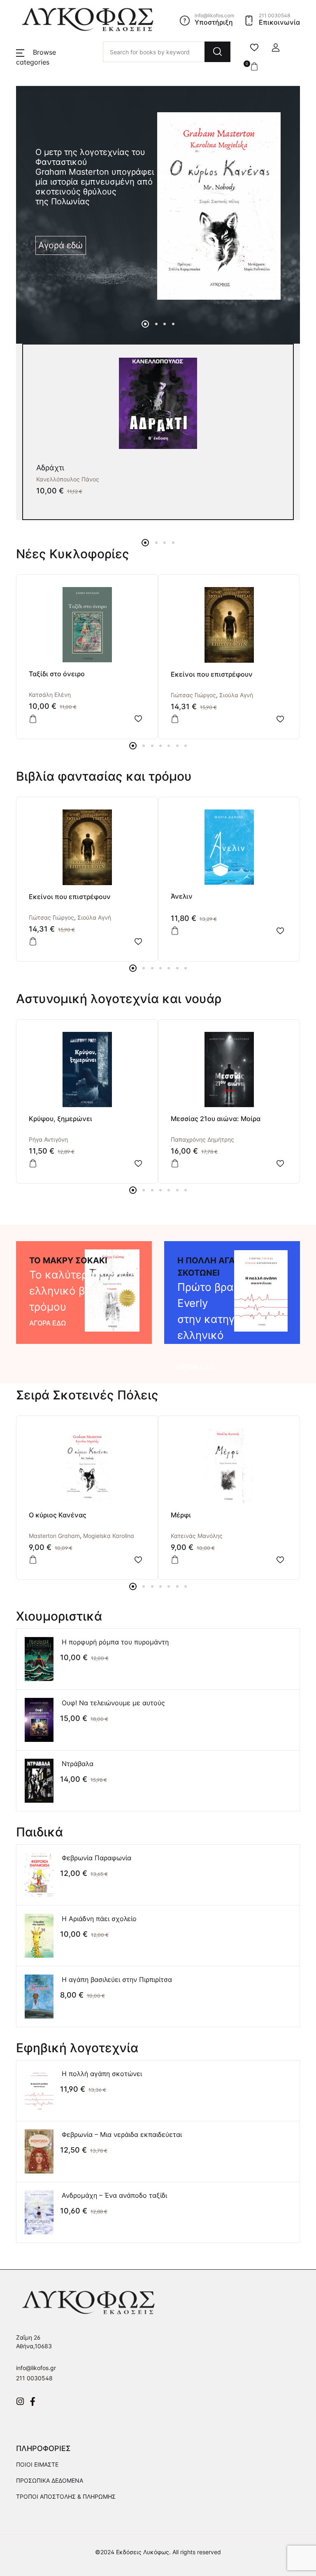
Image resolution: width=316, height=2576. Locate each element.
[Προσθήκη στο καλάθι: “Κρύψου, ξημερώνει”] (33, 1163)
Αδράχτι (50, 468)
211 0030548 (34, 2378)
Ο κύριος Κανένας (58, 1515)
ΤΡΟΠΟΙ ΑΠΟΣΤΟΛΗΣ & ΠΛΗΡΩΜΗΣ (66, 2496)
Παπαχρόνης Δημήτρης (202, 1139)
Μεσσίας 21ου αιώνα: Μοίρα (216, 1119)
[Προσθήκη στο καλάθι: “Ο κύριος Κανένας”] (33, 1560)
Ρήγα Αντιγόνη (48, 1139)
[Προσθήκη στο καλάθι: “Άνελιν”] (175, 931)
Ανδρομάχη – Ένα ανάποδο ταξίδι (114, 2195)
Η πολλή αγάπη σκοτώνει (102, 2074)
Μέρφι (181, 1515)
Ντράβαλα (78, 1764)
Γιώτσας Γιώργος (193, 695)
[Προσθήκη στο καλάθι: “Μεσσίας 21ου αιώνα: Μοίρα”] (175, 1163)
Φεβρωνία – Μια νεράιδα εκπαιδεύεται (122, 2134)
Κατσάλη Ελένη (50, 695)
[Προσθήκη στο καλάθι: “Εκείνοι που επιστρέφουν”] (175, 719)
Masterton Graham (54, 1536)
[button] (276, 48)
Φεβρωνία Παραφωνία (96, 1858)
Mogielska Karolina (109, 1536)
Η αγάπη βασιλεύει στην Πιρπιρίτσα (117, 1979)
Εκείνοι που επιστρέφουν (212, 674)
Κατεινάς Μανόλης (197, 1536)
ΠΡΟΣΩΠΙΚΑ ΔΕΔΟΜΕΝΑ (50, 2480)
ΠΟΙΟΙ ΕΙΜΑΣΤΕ (37, 2464)
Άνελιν (182, 896)
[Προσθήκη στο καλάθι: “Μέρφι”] (175, 1560)
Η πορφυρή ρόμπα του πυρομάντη (115, 1642)
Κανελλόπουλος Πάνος (68, 479)
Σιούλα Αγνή (236, 695)
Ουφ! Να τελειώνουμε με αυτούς (113, 1703)
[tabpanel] (158, 206)
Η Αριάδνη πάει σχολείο (99, 1919)
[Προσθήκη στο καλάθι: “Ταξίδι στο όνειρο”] (33, 719)
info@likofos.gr (36, 2368)
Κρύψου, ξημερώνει (60, 1119)
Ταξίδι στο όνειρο (57, 674)
